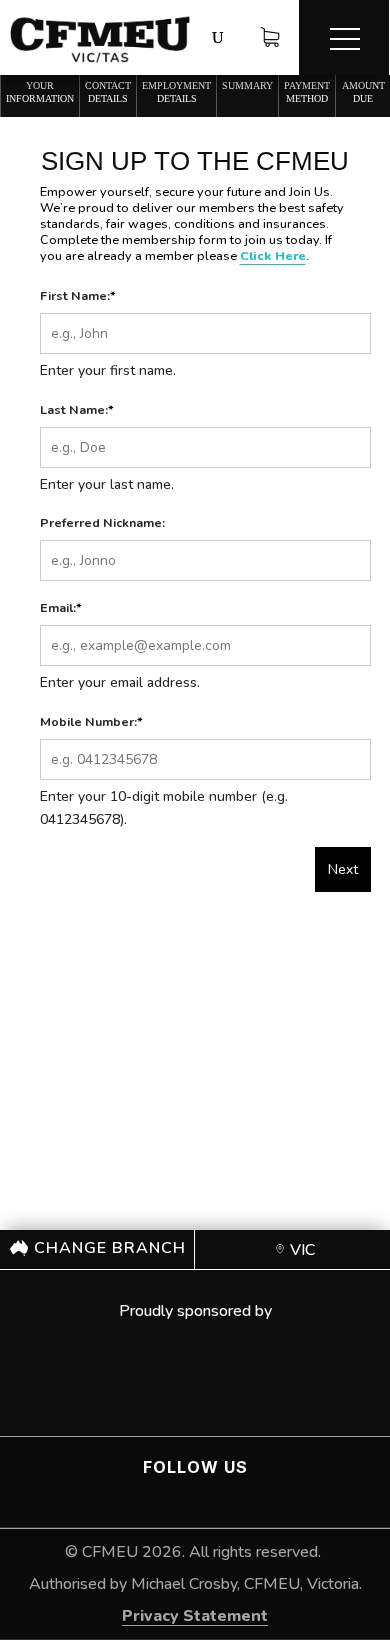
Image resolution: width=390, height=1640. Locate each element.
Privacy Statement (195, 1616)
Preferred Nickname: (102, 522)
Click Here (273, 255)
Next (343, 869)
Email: (61, 607)
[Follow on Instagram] (218, 1496)
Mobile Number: (91, 721)
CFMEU (110, 1552)
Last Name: (77, 409)
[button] (344, 37)
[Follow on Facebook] (178, 1496)
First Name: (78, 295)
